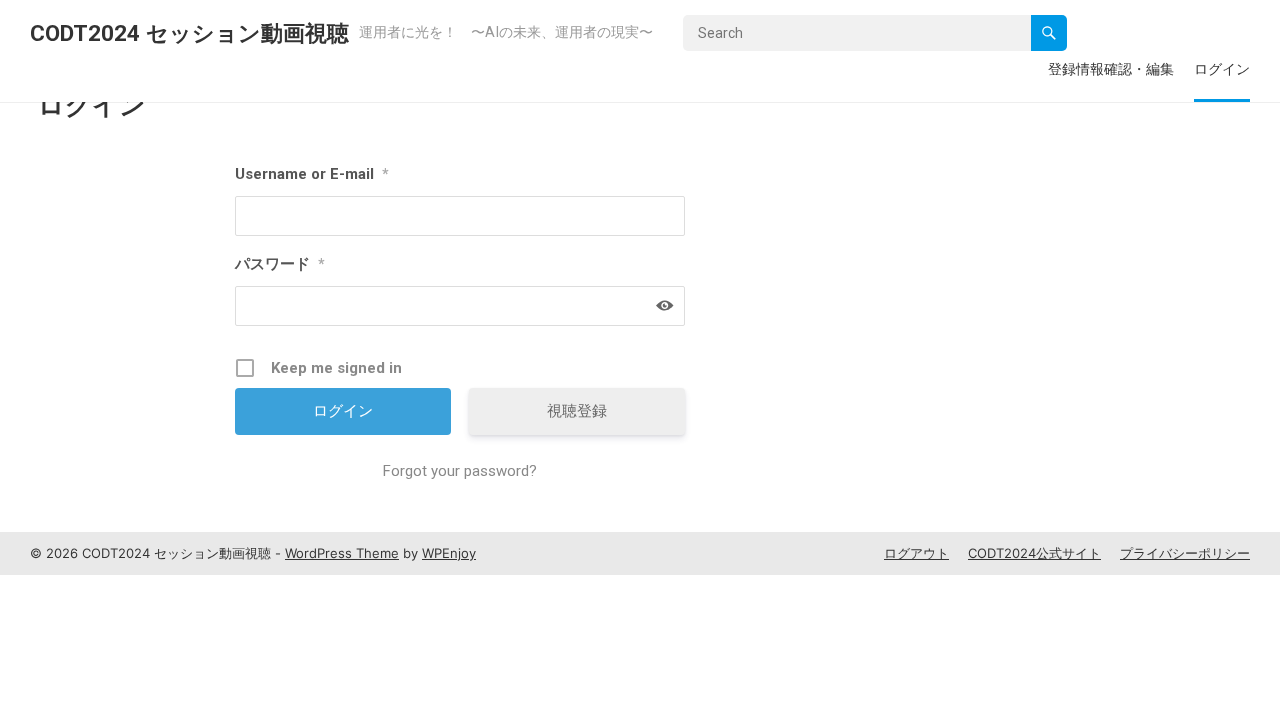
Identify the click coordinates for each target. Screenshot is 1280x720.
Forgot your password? (460, 471)
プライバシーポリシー (1185, 553)
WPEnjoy (449, 553)
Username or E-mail (312, 174)
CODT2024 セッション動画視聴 (189, 33)
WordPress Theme (342, 553)
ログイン (1222, 68)
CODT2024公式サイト (1034, 553)
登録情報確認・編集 (1111, 68)
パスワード (280, 264)
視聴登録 (577, 411)
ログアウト (916, 553)
